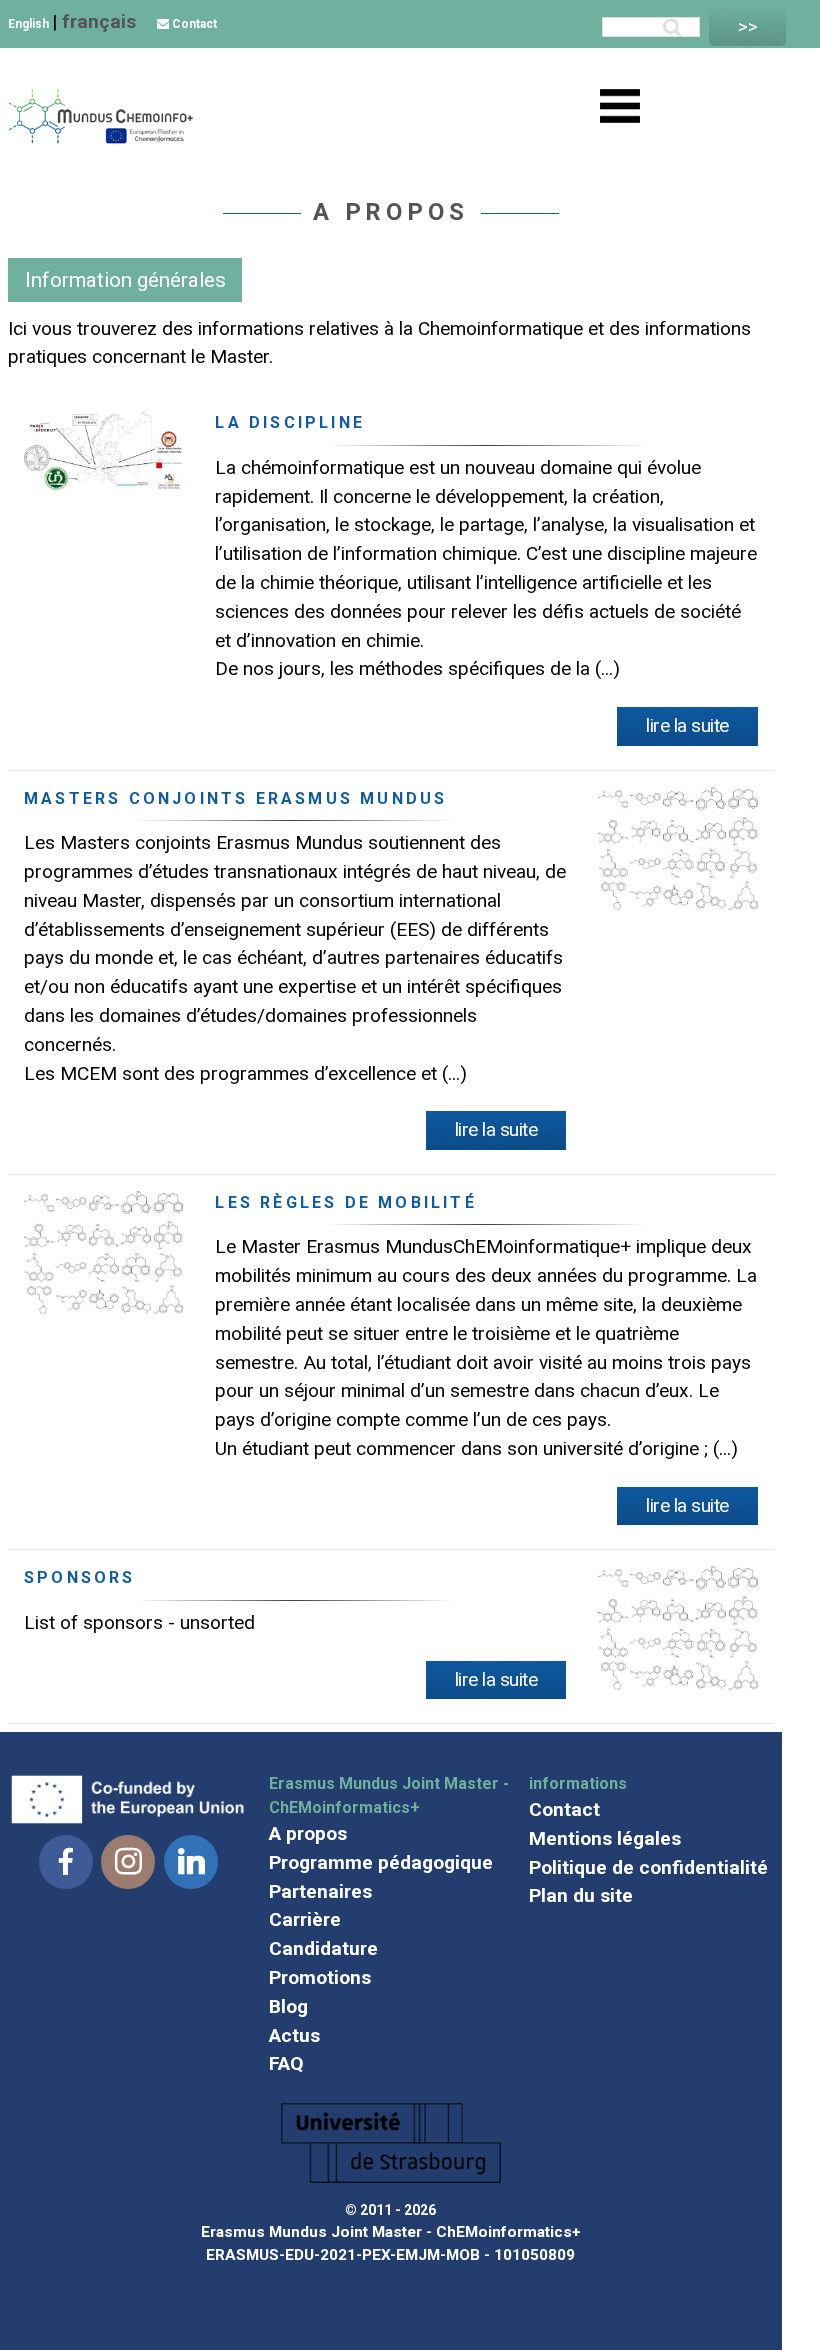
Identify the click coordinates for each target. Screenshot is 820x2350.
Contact (193, 24)
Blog (288, 2006)
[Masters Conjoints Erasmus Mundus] (677, 903)
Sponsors (80, 1577)
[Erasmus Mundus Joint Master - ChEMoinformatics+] (100, 138)
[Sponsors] (677, 1683)
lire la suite (687, 725)
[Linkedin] (191, 1862)
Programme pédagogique (381, 1862)
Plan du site (581, 1895)
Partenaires (320, 1891)
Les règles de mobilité (345, 1202)
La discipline (290, 422)
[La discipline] (103, 484)
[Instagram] (128, 1862)
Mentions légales (605, 1838)
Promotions (320, 1977)
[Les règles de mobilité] (103, 1307)
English (30, 24)
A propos (308, 1833)
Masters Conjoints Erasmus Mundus (235, 798)
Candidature (323, 1948)
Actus (294, 2035)
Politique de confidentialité (648, 1867)
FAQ (286, 2063)
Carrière (305, 1919)
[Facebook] (66, 1862)
